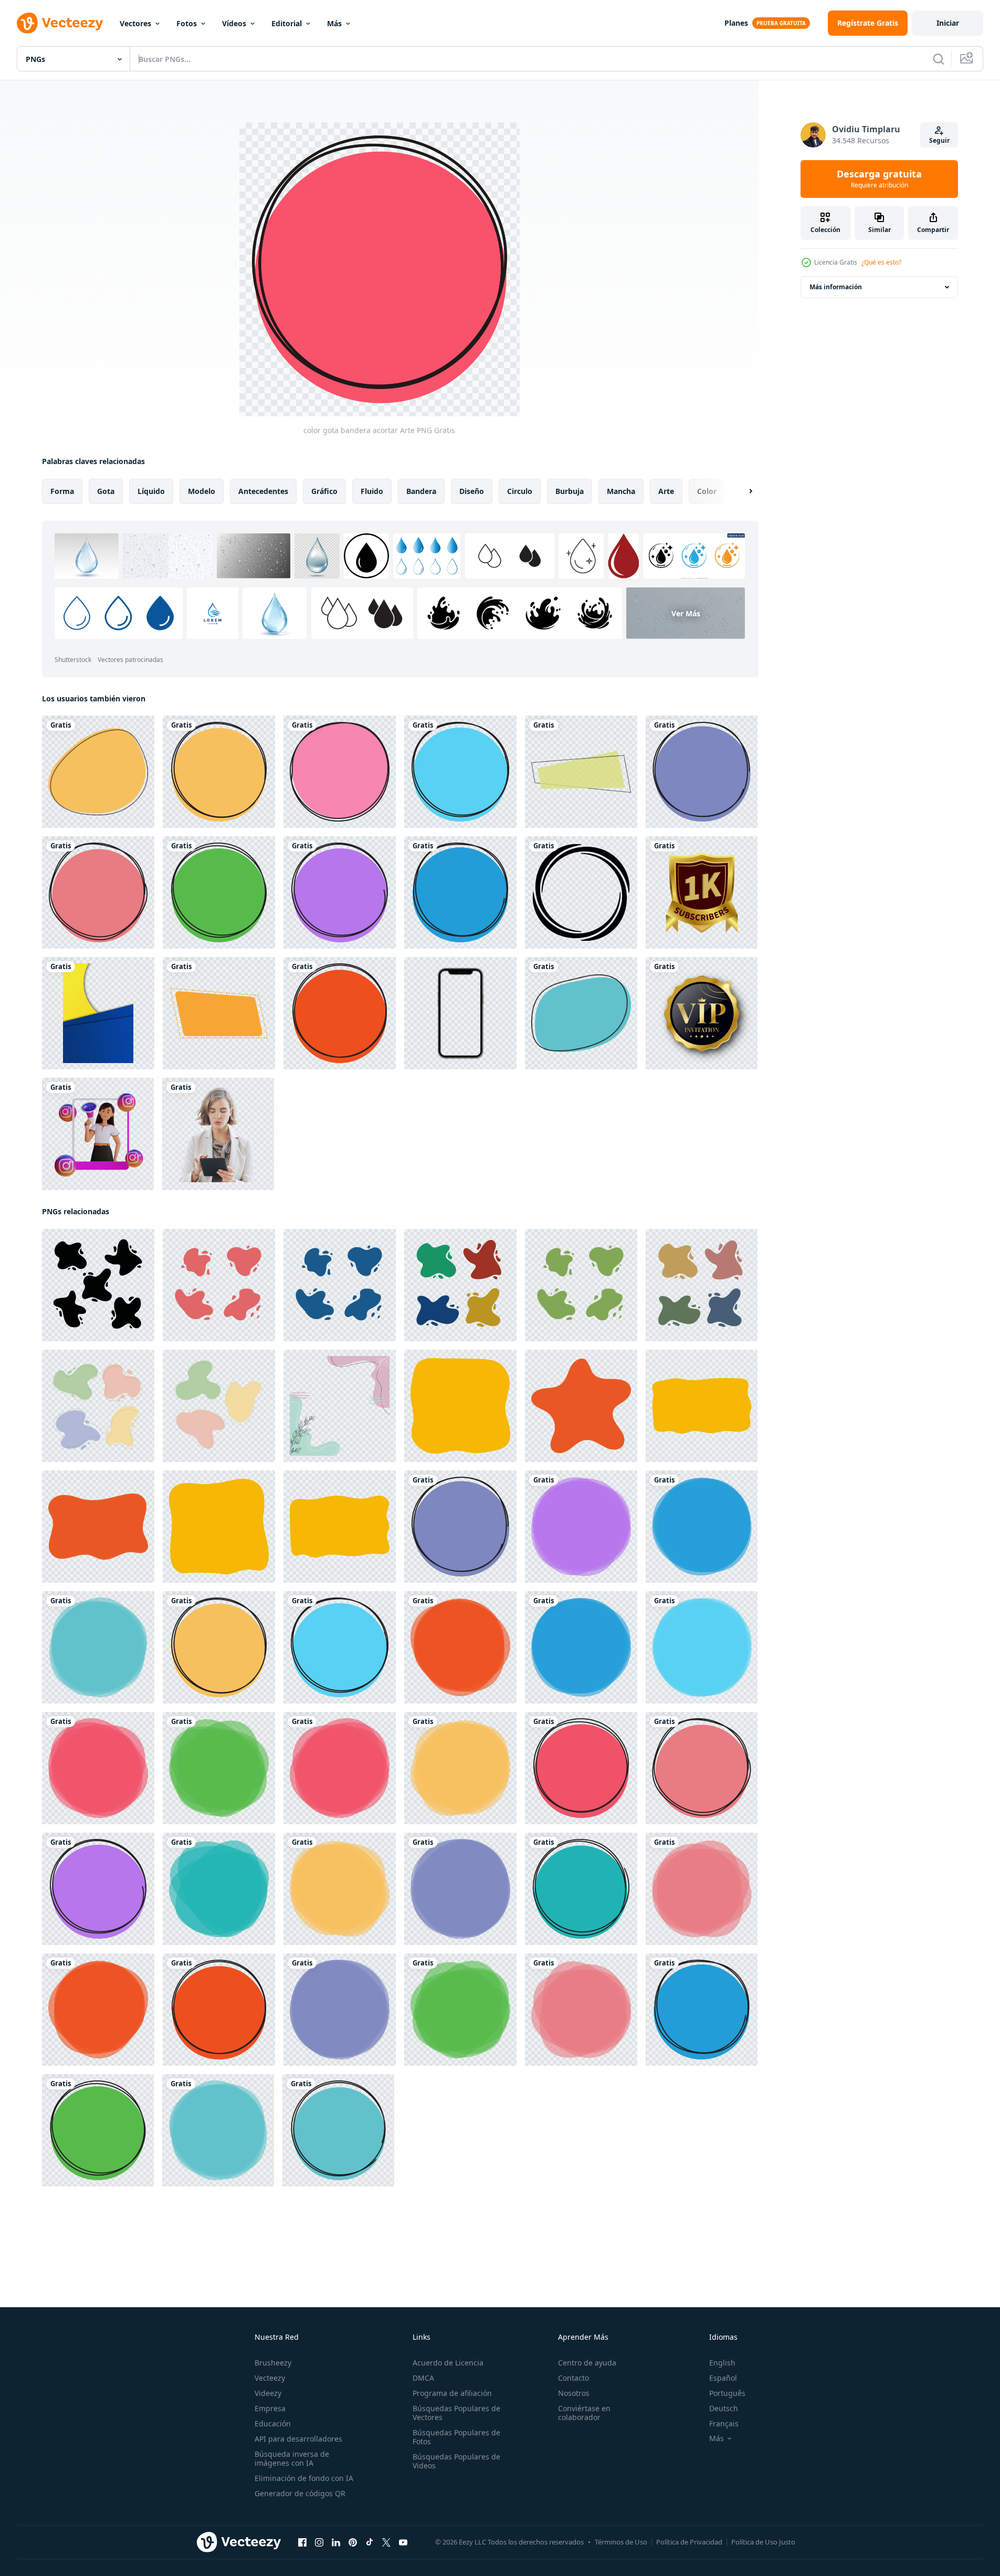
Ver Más (686, 613)
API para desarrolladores (298, 2439)
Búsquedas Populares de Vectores (456, 2413)
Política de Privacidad (689, 2542)
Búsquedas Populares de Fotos (456, 2437)
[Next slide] (742, 491)
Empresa (270, 2408)
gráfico (324, 491)
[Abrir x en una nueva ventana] (386, 2542)
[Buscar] (939, 59)
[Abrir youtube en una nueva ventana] (403, 2542)
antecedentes (263, 491)
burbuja (570, 491)
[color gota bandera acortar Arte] (219, 772)
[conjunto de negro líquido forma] (98, 1285)
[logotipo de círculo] (581, 892)
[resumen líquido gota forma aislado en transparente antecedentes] (219, 1285)
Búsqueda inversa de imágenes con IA (292, 2458)
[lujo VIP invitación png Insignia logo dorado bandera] (702, 1013)
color (707, 491)
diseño (472, 491)
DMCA (423, 2378)
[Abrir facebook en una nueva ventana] (302, 2542)
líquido (151, 491)
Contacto (573, 2378)
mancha (621, 491)
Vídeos (234, 23)
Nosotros (574, 2393)
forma (62, 491)
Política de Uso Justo (763, 2542)
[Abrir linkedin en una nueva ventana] (336, 2542)
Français (724, 2423)
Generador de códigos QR (300, 2493)
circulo (520, 491)
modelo (202, 491)
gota (106, 491)
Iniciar (948, 23)
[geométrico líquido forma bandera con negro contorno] (581, 1013)
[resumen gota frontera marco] (340, 1406)
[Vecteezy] (60, 23)
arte (666, 491)
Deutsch (724, 2408)
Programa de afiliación (452, 2393)
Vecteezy (270, 2378)
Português (727, 2393)
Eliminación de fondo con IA (304, 2478)
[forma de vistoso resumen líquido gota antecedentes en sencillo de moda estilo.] (98, 1406)
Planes (736, 23)
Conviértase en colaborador (584, 2413)
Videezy (268, 2393)
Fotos (187, 23)
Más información (836, 287)
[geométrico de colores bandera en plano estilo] (581, 772)
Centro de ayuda (587, 2363)
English (722, 2363)
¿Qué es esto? (881, 262)
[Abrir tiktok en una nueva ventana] (370, 2542)
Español (723, 2378)
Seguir (939, 140)
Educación (273, 2423)
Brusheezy (273, 2363)
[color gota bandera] (98, 772)
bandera (421, 491)
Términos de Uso (621, 2542)
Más (334, 23)
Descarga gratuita (879, 179)
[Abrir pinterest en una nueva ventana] (353, 2542)
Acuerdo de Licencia (448, 2363)
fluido (372, 491)
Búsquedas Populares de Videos (456, 2461)
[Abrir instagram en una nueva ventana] (319, 2542)
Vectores (135, 23)
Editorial (287, 23)
